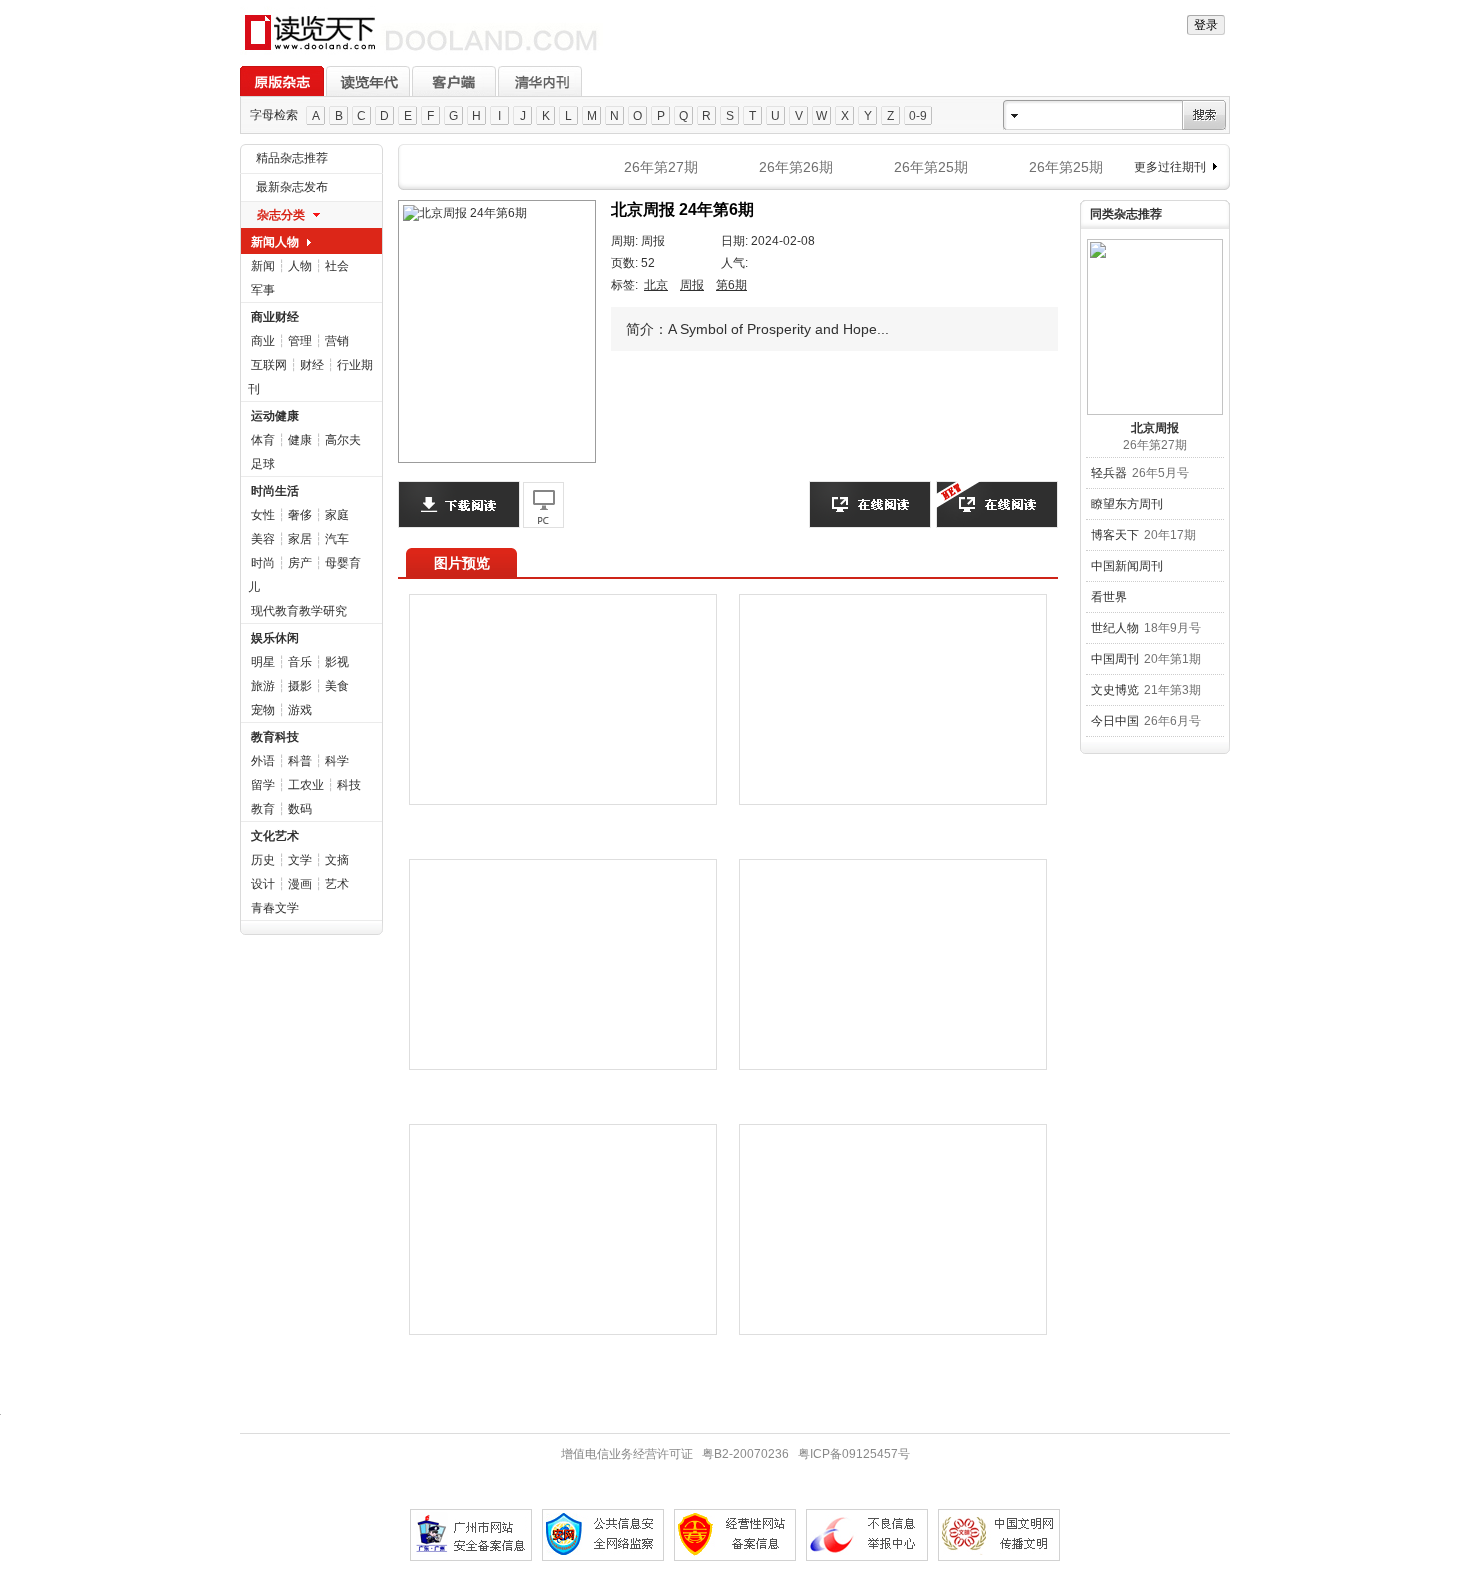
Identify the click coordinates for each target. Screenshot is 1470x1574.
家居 (300, 539)
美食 (337, 686)
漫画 (300, 884)
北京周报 (1155, 428)
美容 (263, 539)
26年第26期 (796, 167)
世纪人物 (1115, 628)
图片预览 (462, 563)
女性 (263, 515)
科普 (300, 761)
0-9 (918, 116)
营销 (337, 341)
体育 (263, 440)
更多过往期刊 (1170, 167)
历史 (263, 860)
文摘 (337, 860)
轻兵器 (1109, 473)
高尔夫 (343, 440)
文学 (300, 860)
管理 (300, 341)
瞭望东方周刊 (1127, 504)
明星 (263, 662)
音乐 (300, 662)
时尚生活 (275, 491)
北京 (656, 285)
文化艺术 (275, 836)
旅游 (263, 686)
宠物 (263, 710)
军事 (263, 290)
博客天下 (1115, 535)
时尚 (263, 563)
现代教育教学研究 (299, 611)
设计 (263, 884)
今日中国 (1115, 721)
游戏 (300, 710)
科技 (349, 785)
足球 (263, 464)
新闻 (263, 266)
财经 (312, 365)
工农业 (306, 785)
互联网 (269, 365)
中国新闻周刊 (1127, 566)
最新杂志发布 (292, 187)
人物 (300, 266)
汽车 (337, 539)
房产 (300, 563)
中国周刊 (1115, 659)
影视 (337, 662)
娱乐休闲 (275, 638)
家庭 (337, 515)
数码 (300, 809)
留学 (263, 785)
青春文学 (275, 908)
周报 (692, 285)
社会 (337, 266)
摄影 (300, 686)
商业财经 (275, 317)
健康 (300, 440)
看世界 (1109, 597)
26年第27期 (661, 167)
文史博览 (1115, 690)
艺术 (337, 884)
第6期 (731, 285)
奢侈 (300, 515)
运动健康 (275, 416)
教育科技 (275, 737)
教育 (263, 809)
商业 (263, 341)
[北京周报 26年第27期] (1155, 327)
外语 (263, 761)
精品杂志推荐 (292, 158)
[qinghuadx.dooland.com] (421, 51)
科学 (337, 761)
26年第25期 (931, 167)
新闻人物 (275, 242)
